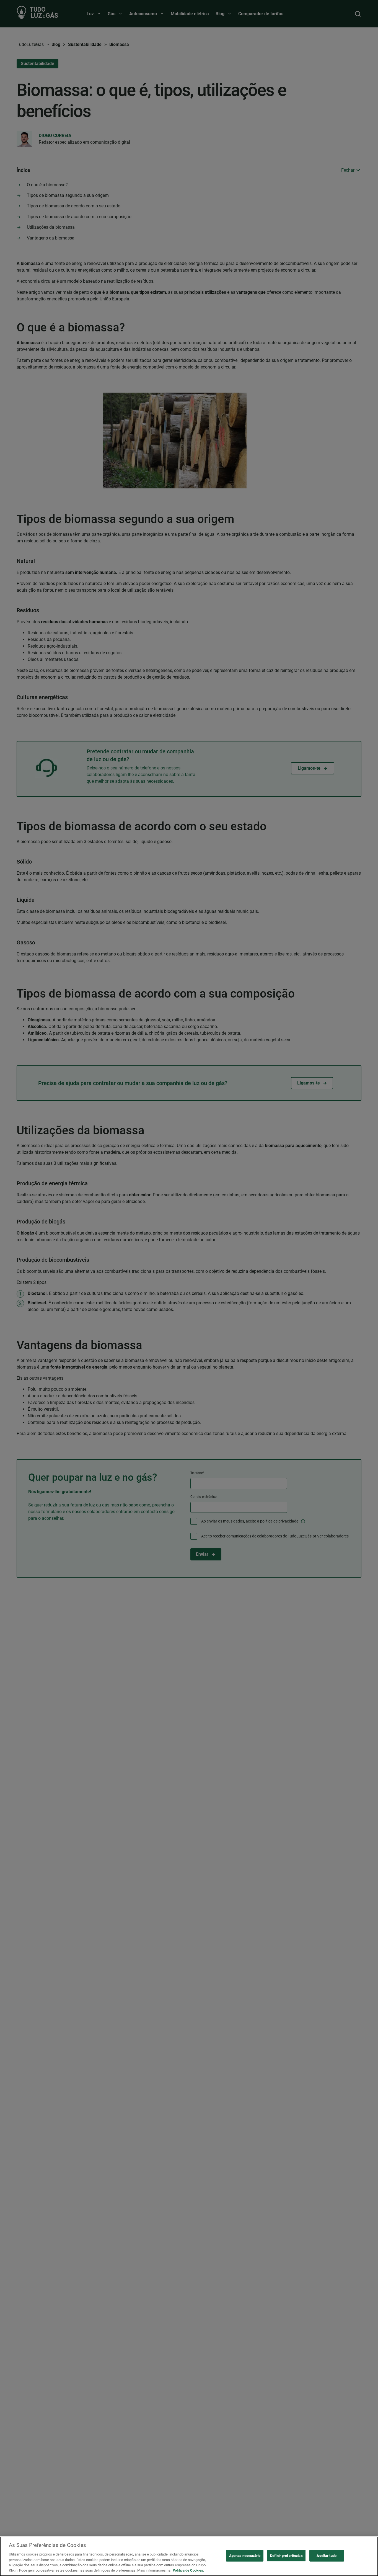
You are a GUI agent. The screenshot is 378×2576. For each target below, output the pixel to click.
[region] (189, 2556)
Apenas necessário (245, 2556)
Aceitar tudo (327, 2556)
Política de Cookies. (188, 2570)
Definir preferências (286, 2556)
